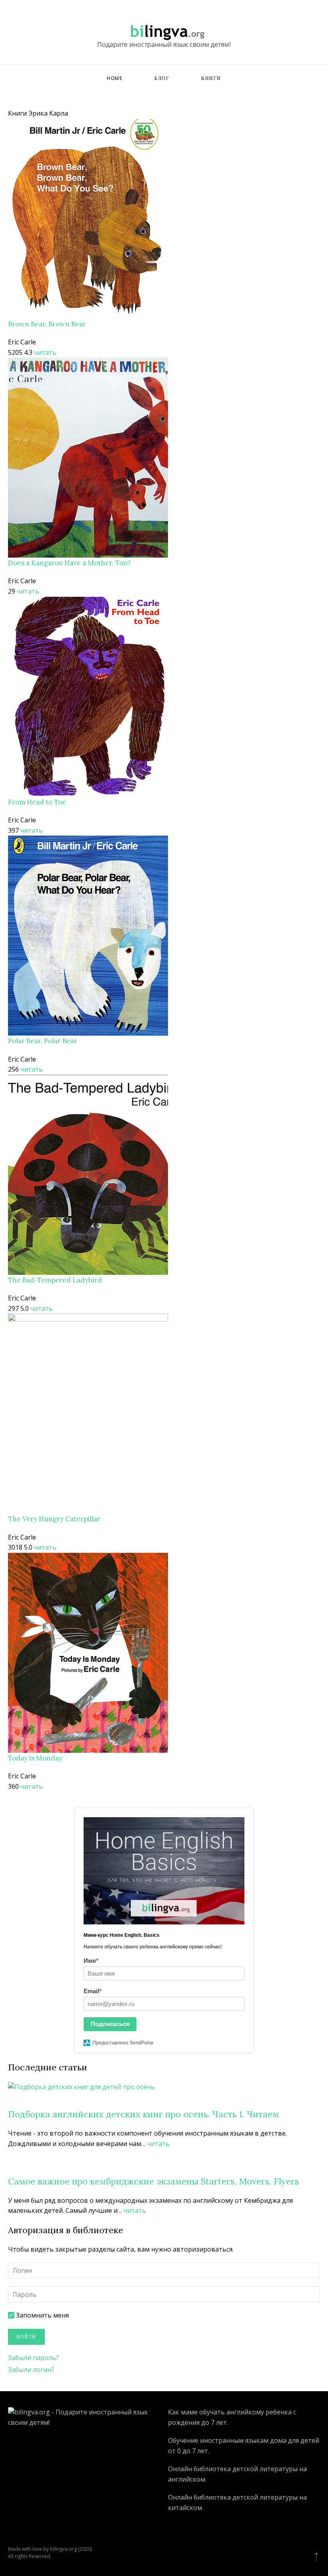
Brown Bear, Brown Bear (47, 324)
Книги (211, 78)
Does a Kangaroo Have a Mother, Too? (69, 563)
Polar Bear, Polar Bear (43, 1041)
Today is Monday (35, 1758)
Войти (26, 2337)
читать (45, 352)
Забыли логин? (31, 2370)
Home (115, 78)
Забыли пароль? (33, 2358)
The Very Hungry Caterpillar (54, 1519)
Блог (162, 78)
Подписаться (110, 2024)
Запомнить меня (42, 2315)
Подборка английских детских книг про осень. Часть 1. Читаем (143, 2114)
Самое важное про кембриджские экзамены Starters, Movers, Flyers (153, 2181)
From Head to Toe (37, 802)
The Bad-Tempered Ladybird (55, 1280)
